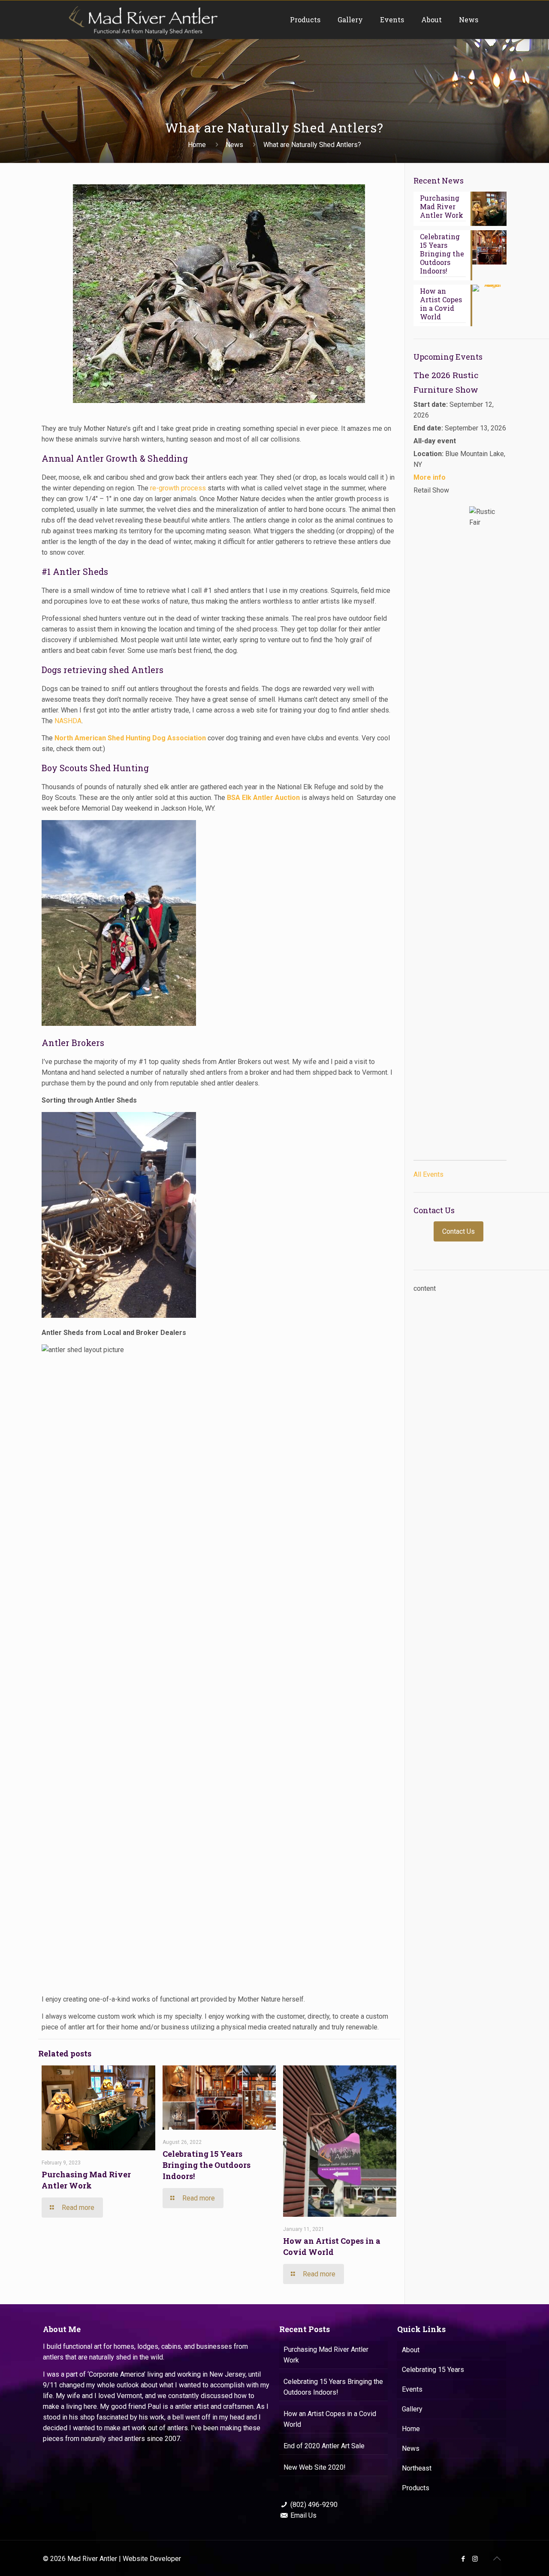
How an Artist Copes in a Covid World (330, 2419)
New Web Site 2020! (315, 2467)
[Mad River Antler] (143, 20)
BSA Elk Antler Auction (263, 798)
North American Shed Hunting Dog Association (130, 738)
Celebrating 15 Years (433, 2370)
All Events (428, 1174)
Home (197, 145)
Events (412, 2389)
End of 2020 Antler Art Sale (324, 2446)
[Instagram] (475, 2559)
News (234, 145)
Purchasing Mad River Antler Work (326, 2355)
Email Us (303, 2515)
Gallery (412, 2409)
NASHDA (68, 721)
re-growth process (177, 488)
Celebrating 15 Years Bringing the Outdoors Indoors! (207, 2165)
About (411, 2350)
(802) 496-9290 (314, 2505)
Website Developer (152, 2559)
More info (430, 477)
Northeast (417, 2468)
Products (416, 2488)
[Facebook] (463, 2559)
